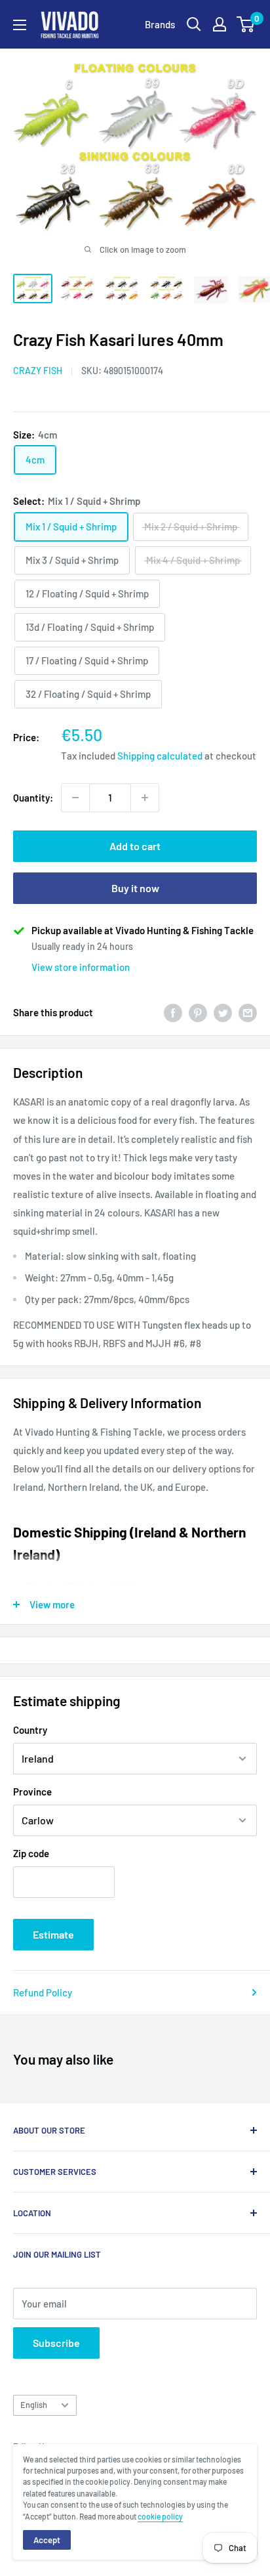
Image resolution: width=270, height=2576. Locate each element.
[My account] (220, 24)
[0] (246, 24)
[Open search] (194, 24)
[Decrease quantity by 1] (75, 798)
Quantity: (33, 798)
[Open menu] (20, 25)
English (34, 2405)
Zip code (31, 1853)
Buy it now (135, 888)
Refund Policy (43, 1992)
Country (30, 1730)
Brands (160, 24)
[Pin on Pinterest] (198, 1012)
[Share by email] (248, 1012)
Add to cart (135, 846)
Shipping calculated (160, 756)
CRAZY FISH (38, 371)
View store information (81, 967)
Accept (47, 2540)
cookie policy (160, 2516)
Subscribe (56, 2343)
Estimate (53, 1934)
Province (32, 1792)
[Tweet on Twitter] (223, 1012)
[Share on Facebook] (173, 1012)
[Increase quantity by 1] (145, 798)
